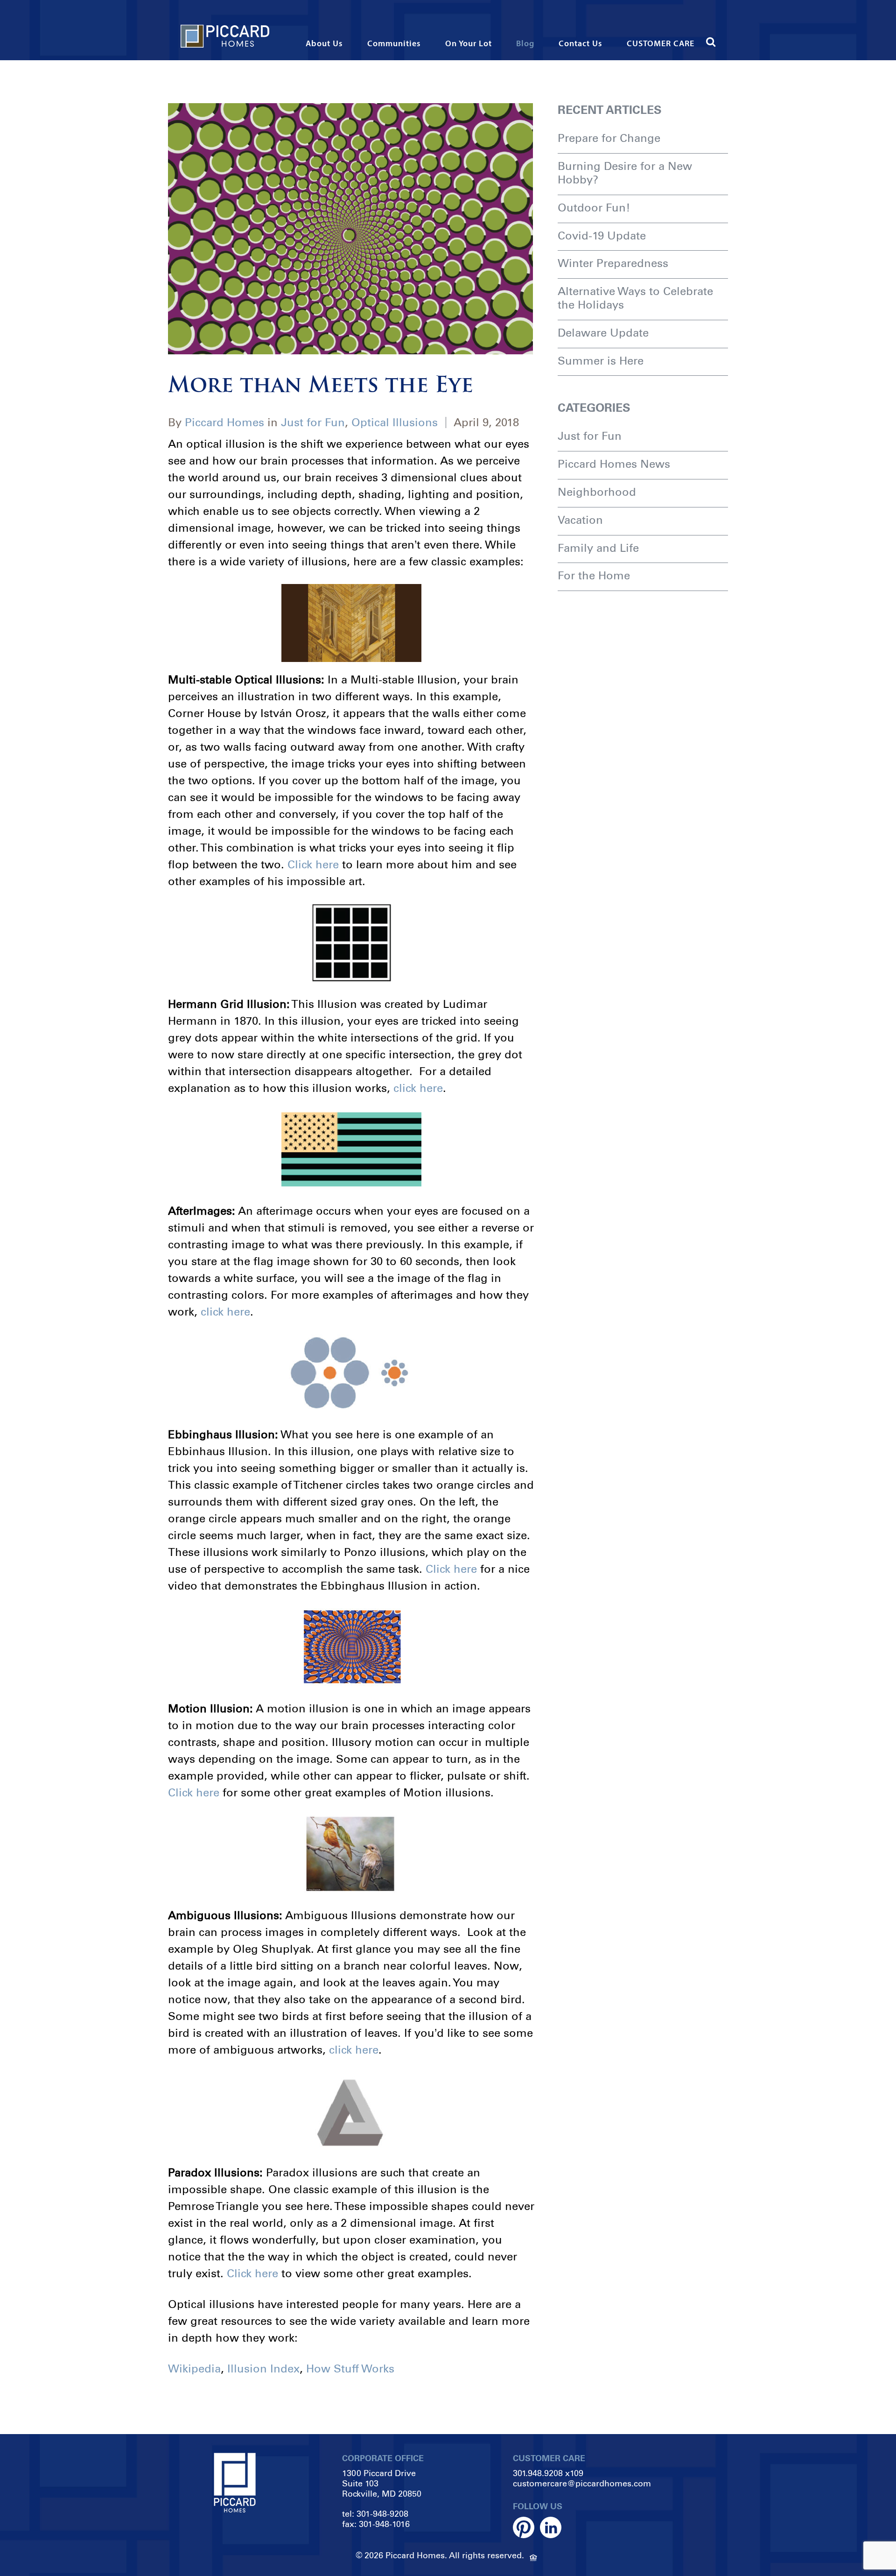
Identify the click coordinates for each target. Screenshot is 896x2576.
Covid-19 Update (602, 236)
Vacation (580, 520)
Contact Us (581, 44)
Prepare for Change (609, 138)
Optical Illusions (395, 422)
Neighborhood (597, 492)
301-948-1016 (384, 2524)
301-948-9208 (382, 2514)
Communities (394, 44)
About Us (324, 44)
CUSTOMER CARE (661, 44)
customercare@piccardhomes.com (582, 2484)
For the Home (594, 575)
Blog (525, 44)
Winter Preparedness (613, 263)
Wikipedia (194, 2368)
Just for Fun (313, 422)
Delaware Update (603, 333)
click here (418, 1088)
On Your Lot (469, 44)
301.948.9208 (538, 2473)
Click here (313, 864)
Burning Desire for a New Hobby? (625, 173)
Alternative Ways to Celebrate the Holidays (635, 298)
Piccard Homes (224, 422)
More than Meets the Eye (321, 386)
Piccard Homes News (614, 464)
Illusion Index (263, 2368)
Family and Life (598, 548)
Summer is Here (601, 361)
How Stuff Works (350, 2368)
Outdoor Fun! (594, 208)
